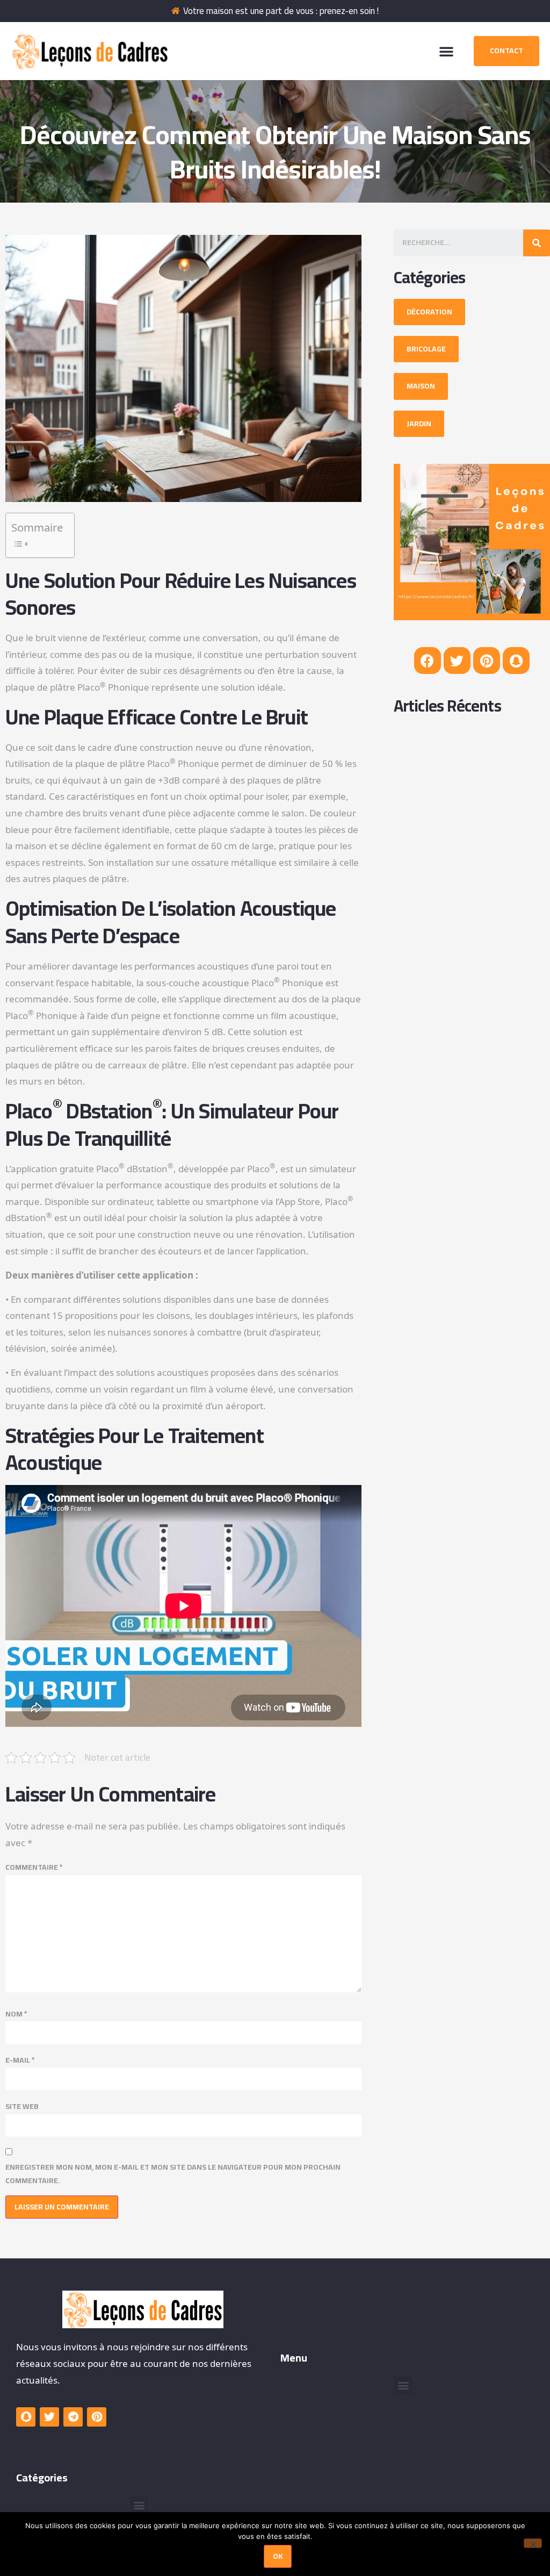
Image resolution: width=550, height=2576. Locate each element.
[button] (446, 51)
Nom (16, 2014)
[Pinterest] (487, 661)
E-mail (20, 2060)
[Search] (537, 243)
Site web (22, 2107)
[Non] (533, 2543)
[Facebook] (428, 661)
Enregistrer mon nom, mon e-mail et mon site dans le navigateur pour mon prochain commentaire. (173, 2174)
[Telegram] (73, 2417)
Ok (278, 2556)
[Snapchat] (516, 661)
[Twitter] (457, 661)
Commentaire (34, 1867)
